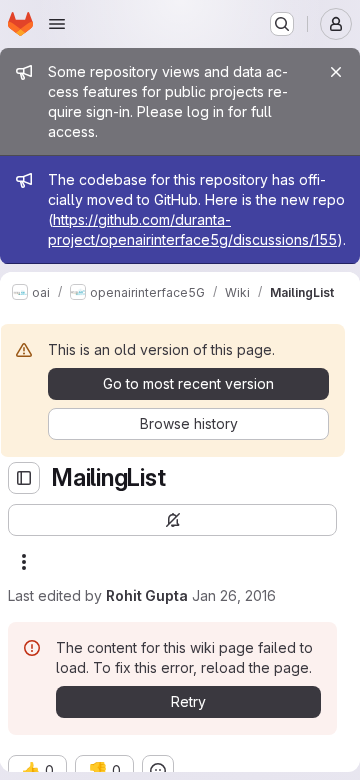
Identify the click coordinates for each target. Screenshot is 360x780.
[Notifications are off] (172, 520)
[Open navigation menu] (57, 24)
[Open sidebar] (24, 478)
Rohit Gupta (147, 595)
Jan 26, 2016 (234, 595)
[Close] (336, 72)
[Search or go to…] (282, 24)
